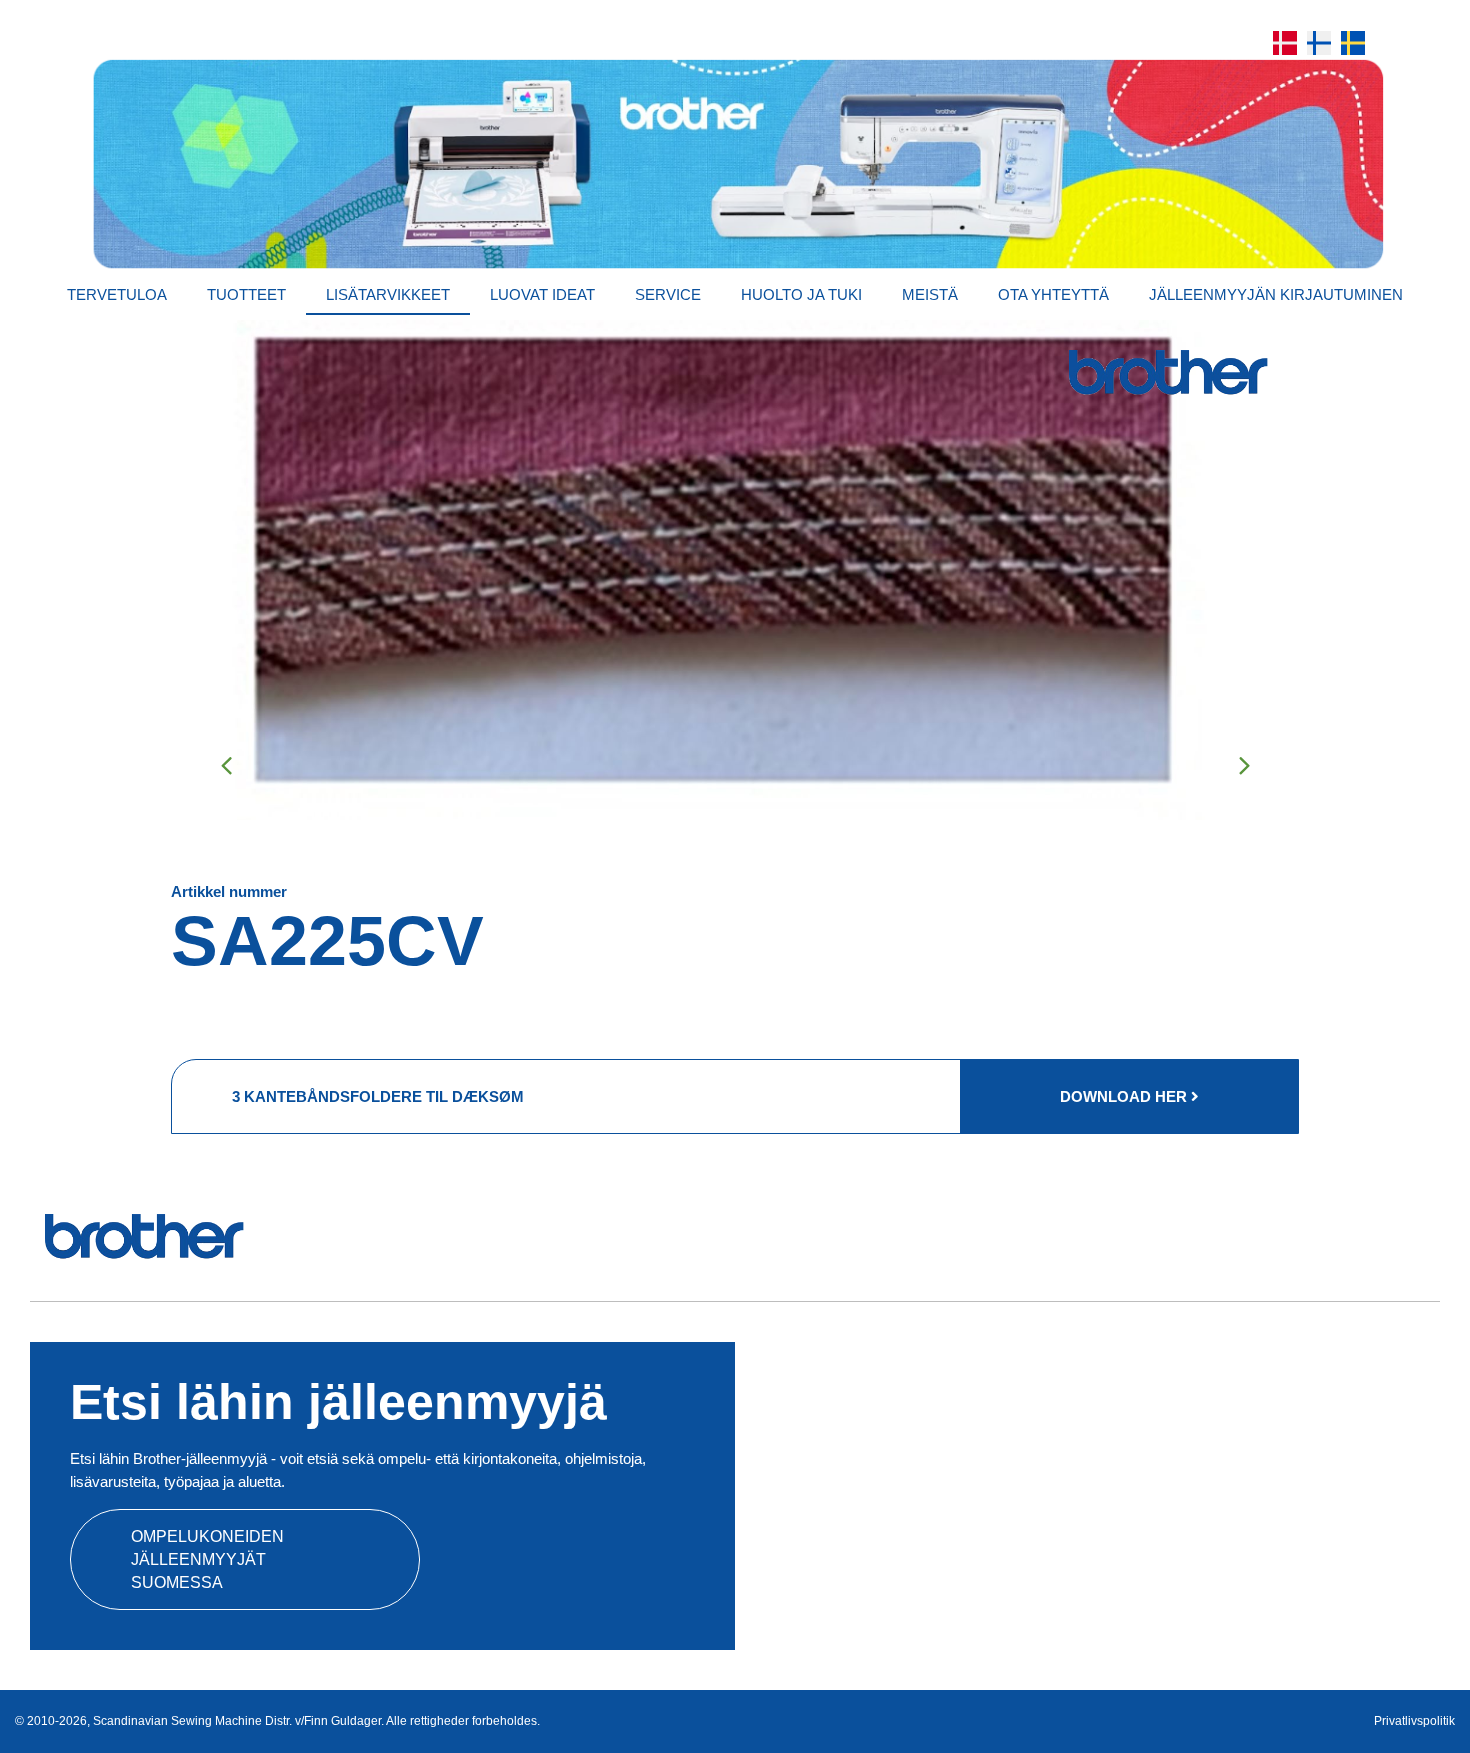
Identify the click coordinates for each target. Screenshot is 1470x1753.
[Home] (735, 163)
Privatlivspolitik (1414, 1721)
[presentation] (226, 765)
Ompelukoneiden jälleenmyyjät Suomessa (207, 1559)
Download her (1125, 1096)
